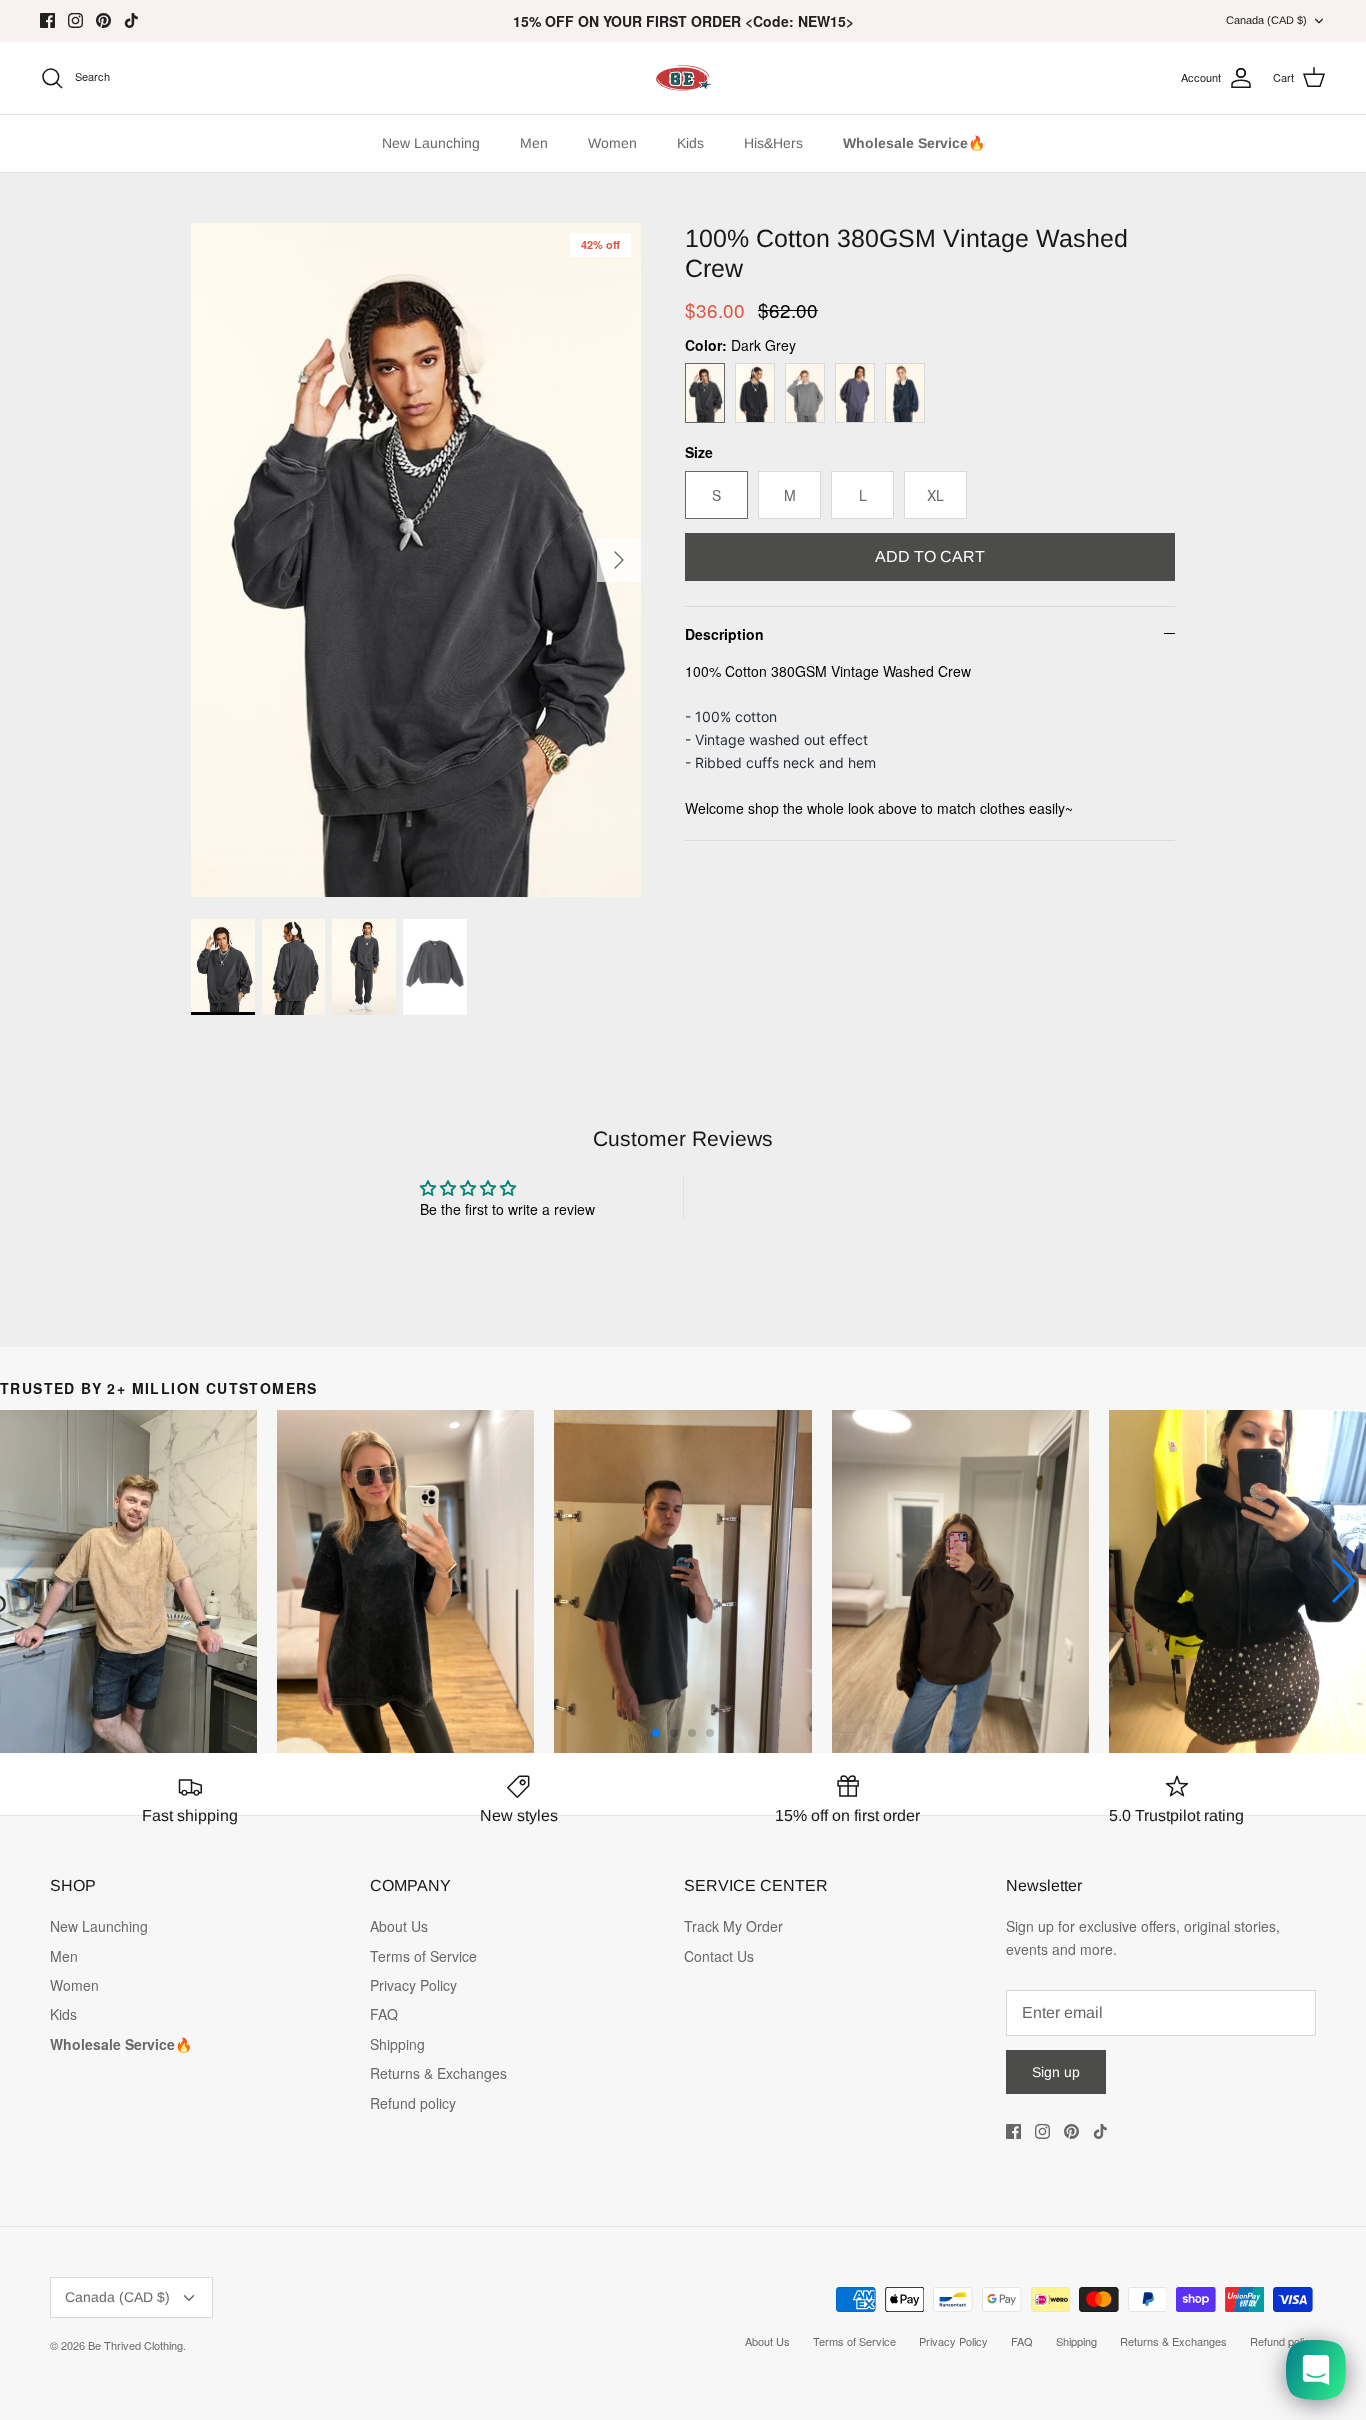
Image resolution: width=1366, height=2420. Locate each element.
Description (724, 634)
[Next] (619, 560)
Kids (690, 143)
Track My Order (733, 1926)
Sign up (1056, 2072)
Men (534, 143)
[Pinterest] (103, 20)
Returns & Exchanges (438, 2073)
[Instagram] (75, 20)
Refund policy (413, 2103)
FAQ (384, 2014)
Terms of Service (423, 1956)
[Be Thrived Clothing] (683, 78)
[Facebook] (47, 20)
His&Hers (773, 143)
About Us (399, 1926)
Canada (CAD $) (1266, 20)
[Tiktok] (131, 20)
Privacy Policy (413, 1985)
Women (612, 143)
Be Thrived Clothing (135, 2345)
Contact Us (719, 1956)
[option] (416, 560)
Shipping (397, 2044)
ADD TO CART (930, 556)
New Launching (431, 143)
